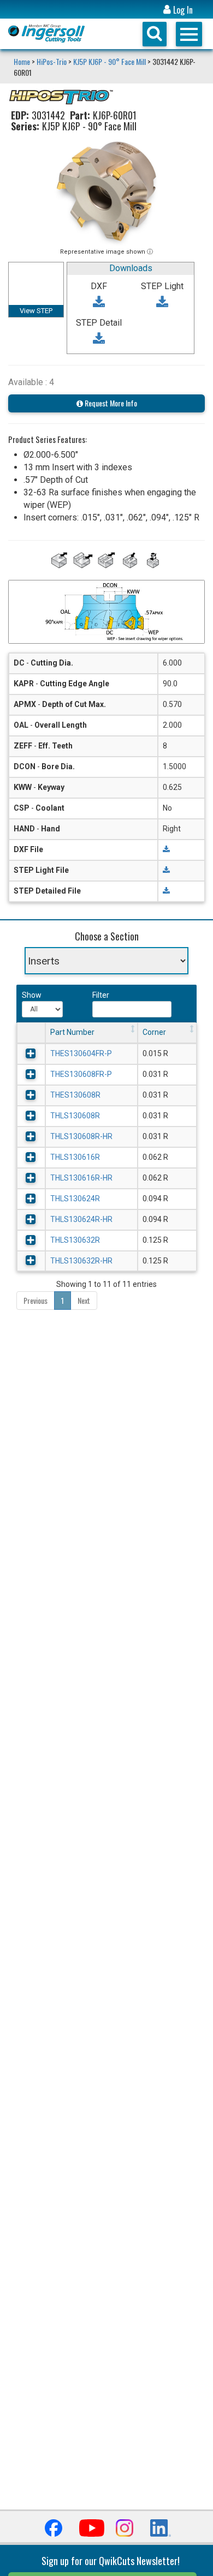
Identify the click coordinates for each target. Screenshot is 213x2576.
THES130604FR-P (81, 1053)
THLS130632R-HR (81, 1261)
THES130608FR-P (81, 1074)
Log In (182, 10)
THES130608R (75, 1095)
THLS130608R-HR (81, 1136)
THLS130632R (75, 1240)
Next (84, 1300)
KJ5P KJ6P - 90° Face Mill (110, 61)
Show (31, 995)
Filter (101, 995)
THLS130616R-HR (81, 1178)
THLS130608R (75, 1116)
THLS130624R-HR (81, 1219)
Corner (154, 1032)
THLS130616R (75, 1157)
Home (23, 61)
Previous (35, 1300)
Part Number (72, 1032)
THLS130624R (75, 1199)
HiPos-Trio (52, 61)
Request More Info (110, 403)
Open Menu (189, 34)
